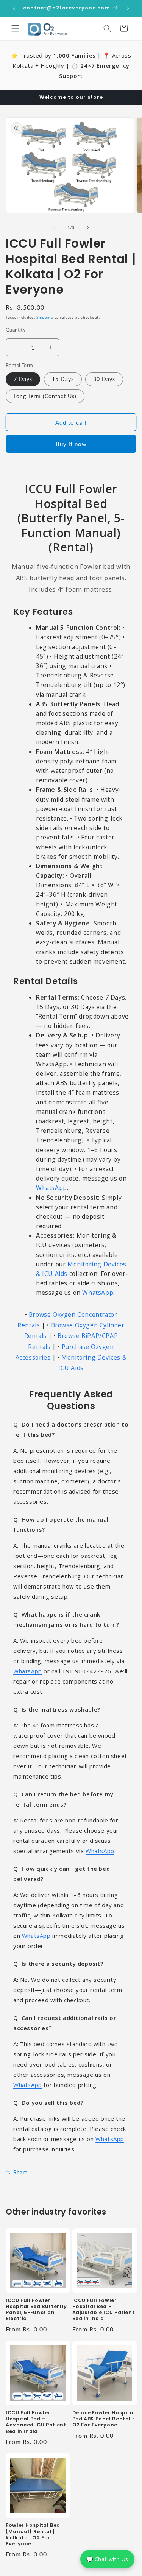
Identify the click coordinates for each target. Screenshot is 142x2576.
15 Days (63, 379)
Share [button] (20, 2172)
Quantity (16, 330)
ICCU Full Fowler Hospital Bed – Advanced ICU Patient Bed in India (36, 2422)
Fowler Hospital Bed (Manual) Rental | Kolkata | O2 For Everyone (33, 2535)
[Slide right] (88, 227)
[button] (15, 28)
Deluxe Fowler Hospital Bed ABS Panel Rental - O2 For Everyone (104, 2419)
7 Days (23, 379)
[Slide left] (55, 227)
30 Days (104, 379)
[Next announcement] (128, 8)
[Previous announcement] (14, 8)
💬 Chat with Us (107, 2559)
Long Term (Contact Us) (45, 396)
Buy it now (71, 444)
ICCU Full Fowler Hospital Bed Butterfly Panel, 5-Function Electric (36, 2310)
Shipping (45, 317)
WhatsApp (51, 1188)
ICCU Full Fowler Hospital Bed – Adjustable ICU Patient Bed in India (104, 2310)
